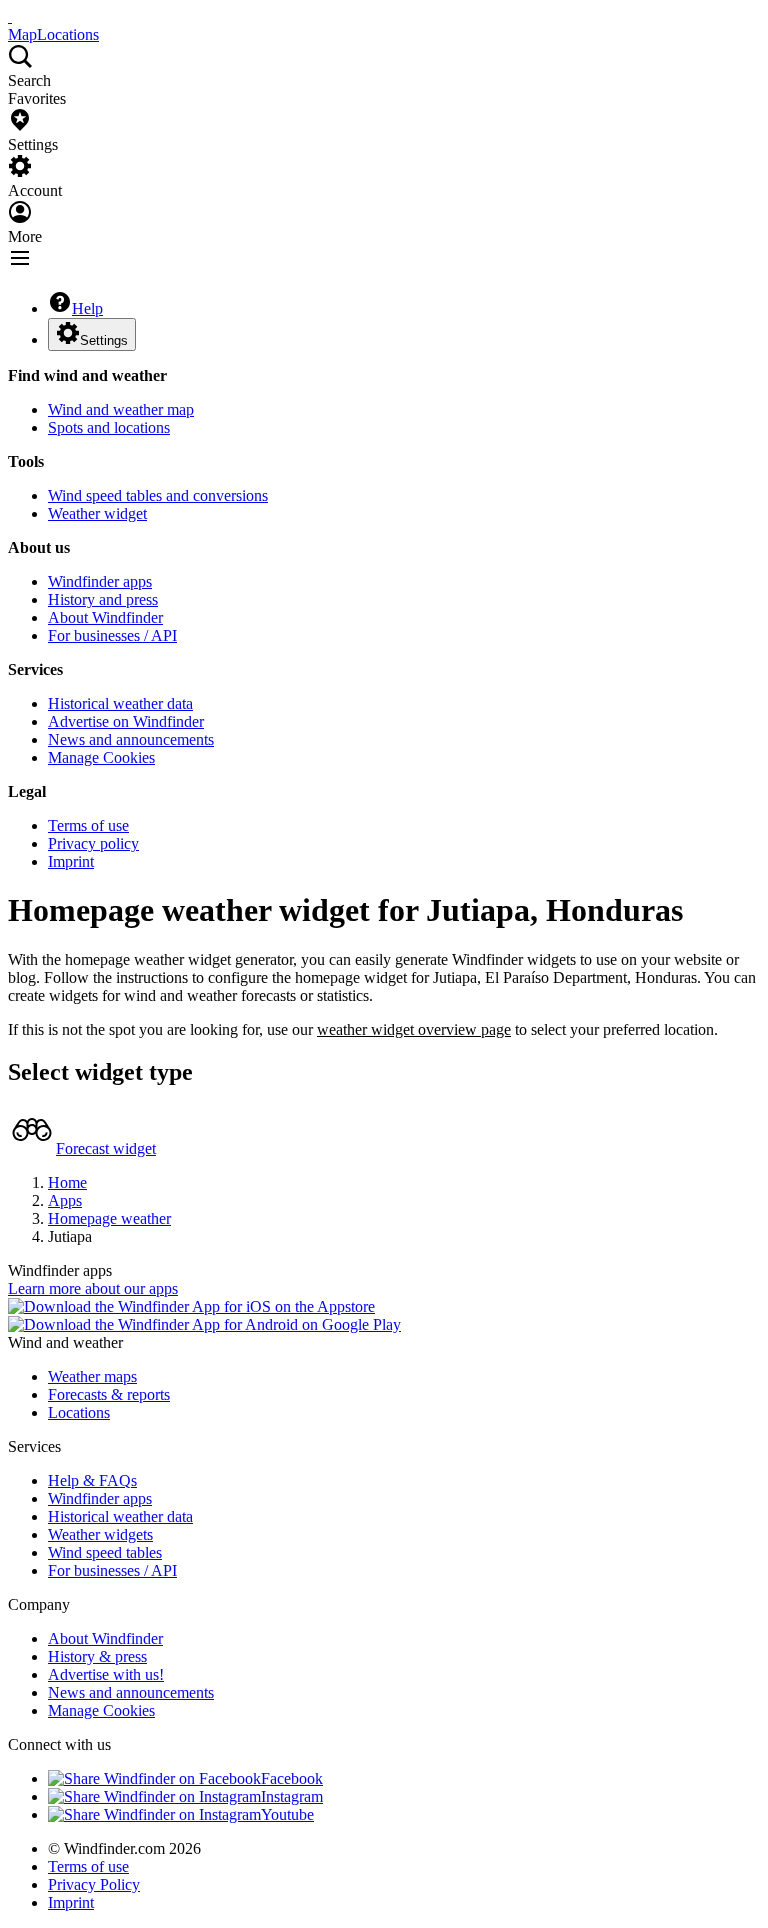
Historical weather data (120, 703)
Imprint (71, 861)
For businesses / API (112, 635)
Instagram (292, 1796)
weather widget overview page (414, 1029)
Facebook (292, 1778)
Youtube (287, 1814)
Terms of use (88, 825)
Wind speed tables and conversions (158, 495)
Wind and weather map (121, 409)
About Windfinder (105, 617)
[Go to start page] (10, 16)
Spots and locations (109, 427)
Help (87, 308)
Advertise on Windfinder (126, 721)
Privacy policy (93, 843)
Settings (104, 340)
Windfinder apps (100, 581)
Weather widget (97, 513)
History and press (103, 599)
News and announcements (131, 739)
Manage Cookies (101, 757)
